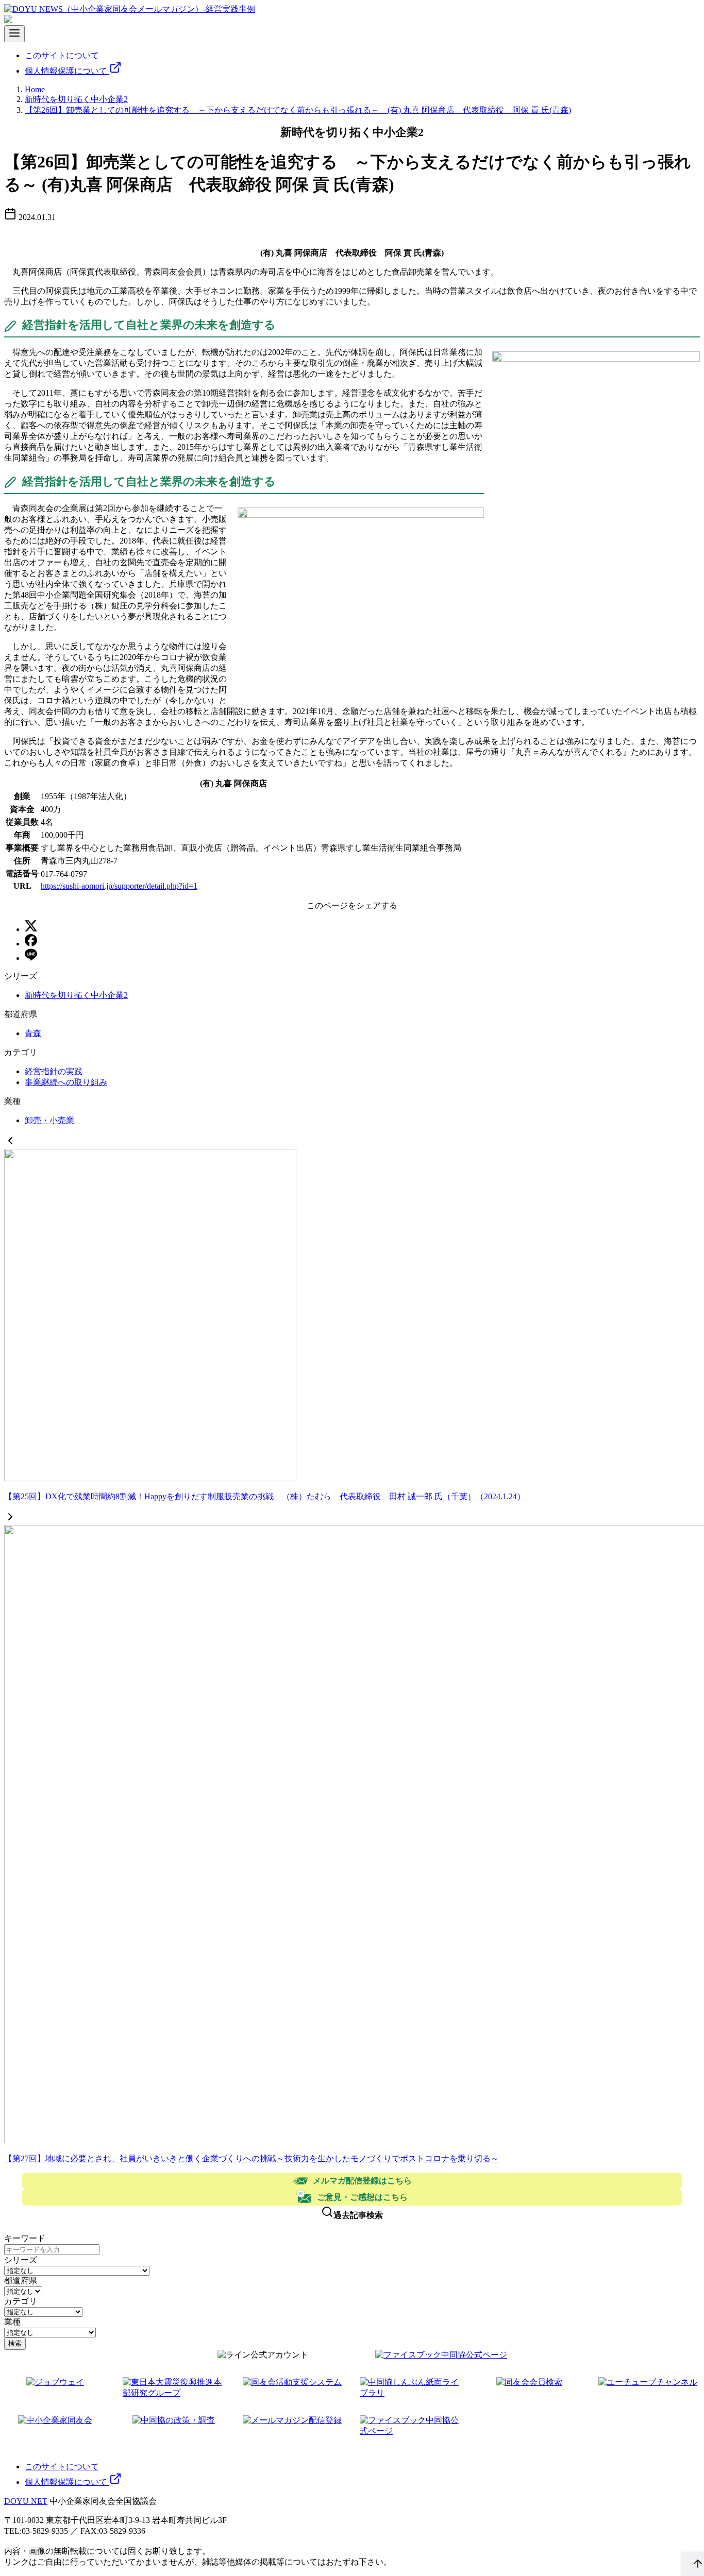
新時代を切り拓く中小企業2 (76, 99)
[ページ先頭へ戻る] (693, 2564)
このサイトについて (62, 55)
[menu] (14, 34)
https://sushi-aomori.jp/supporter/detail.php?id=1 (119, 886)
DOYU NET (26, 2501)
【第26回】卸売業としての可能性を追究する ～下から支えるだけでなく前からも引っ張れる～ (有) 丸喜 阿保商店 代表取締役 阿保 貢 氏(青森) (298, 110)
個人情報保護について (67, 71)
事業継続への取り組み (66, 1082)
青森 (33, 1033)
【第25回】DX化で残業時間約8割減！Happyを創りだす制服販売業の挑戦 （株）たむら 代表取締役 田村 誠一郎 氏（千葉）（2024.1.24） (265, 1496)
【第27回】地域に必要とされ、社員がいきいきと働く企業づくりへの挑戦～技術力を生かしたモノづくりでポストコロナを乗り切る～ (252, 2158)
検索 (15, 2343)
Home (35, 89)
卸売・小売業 (49, 1120)
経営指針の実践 (54, 1071)
